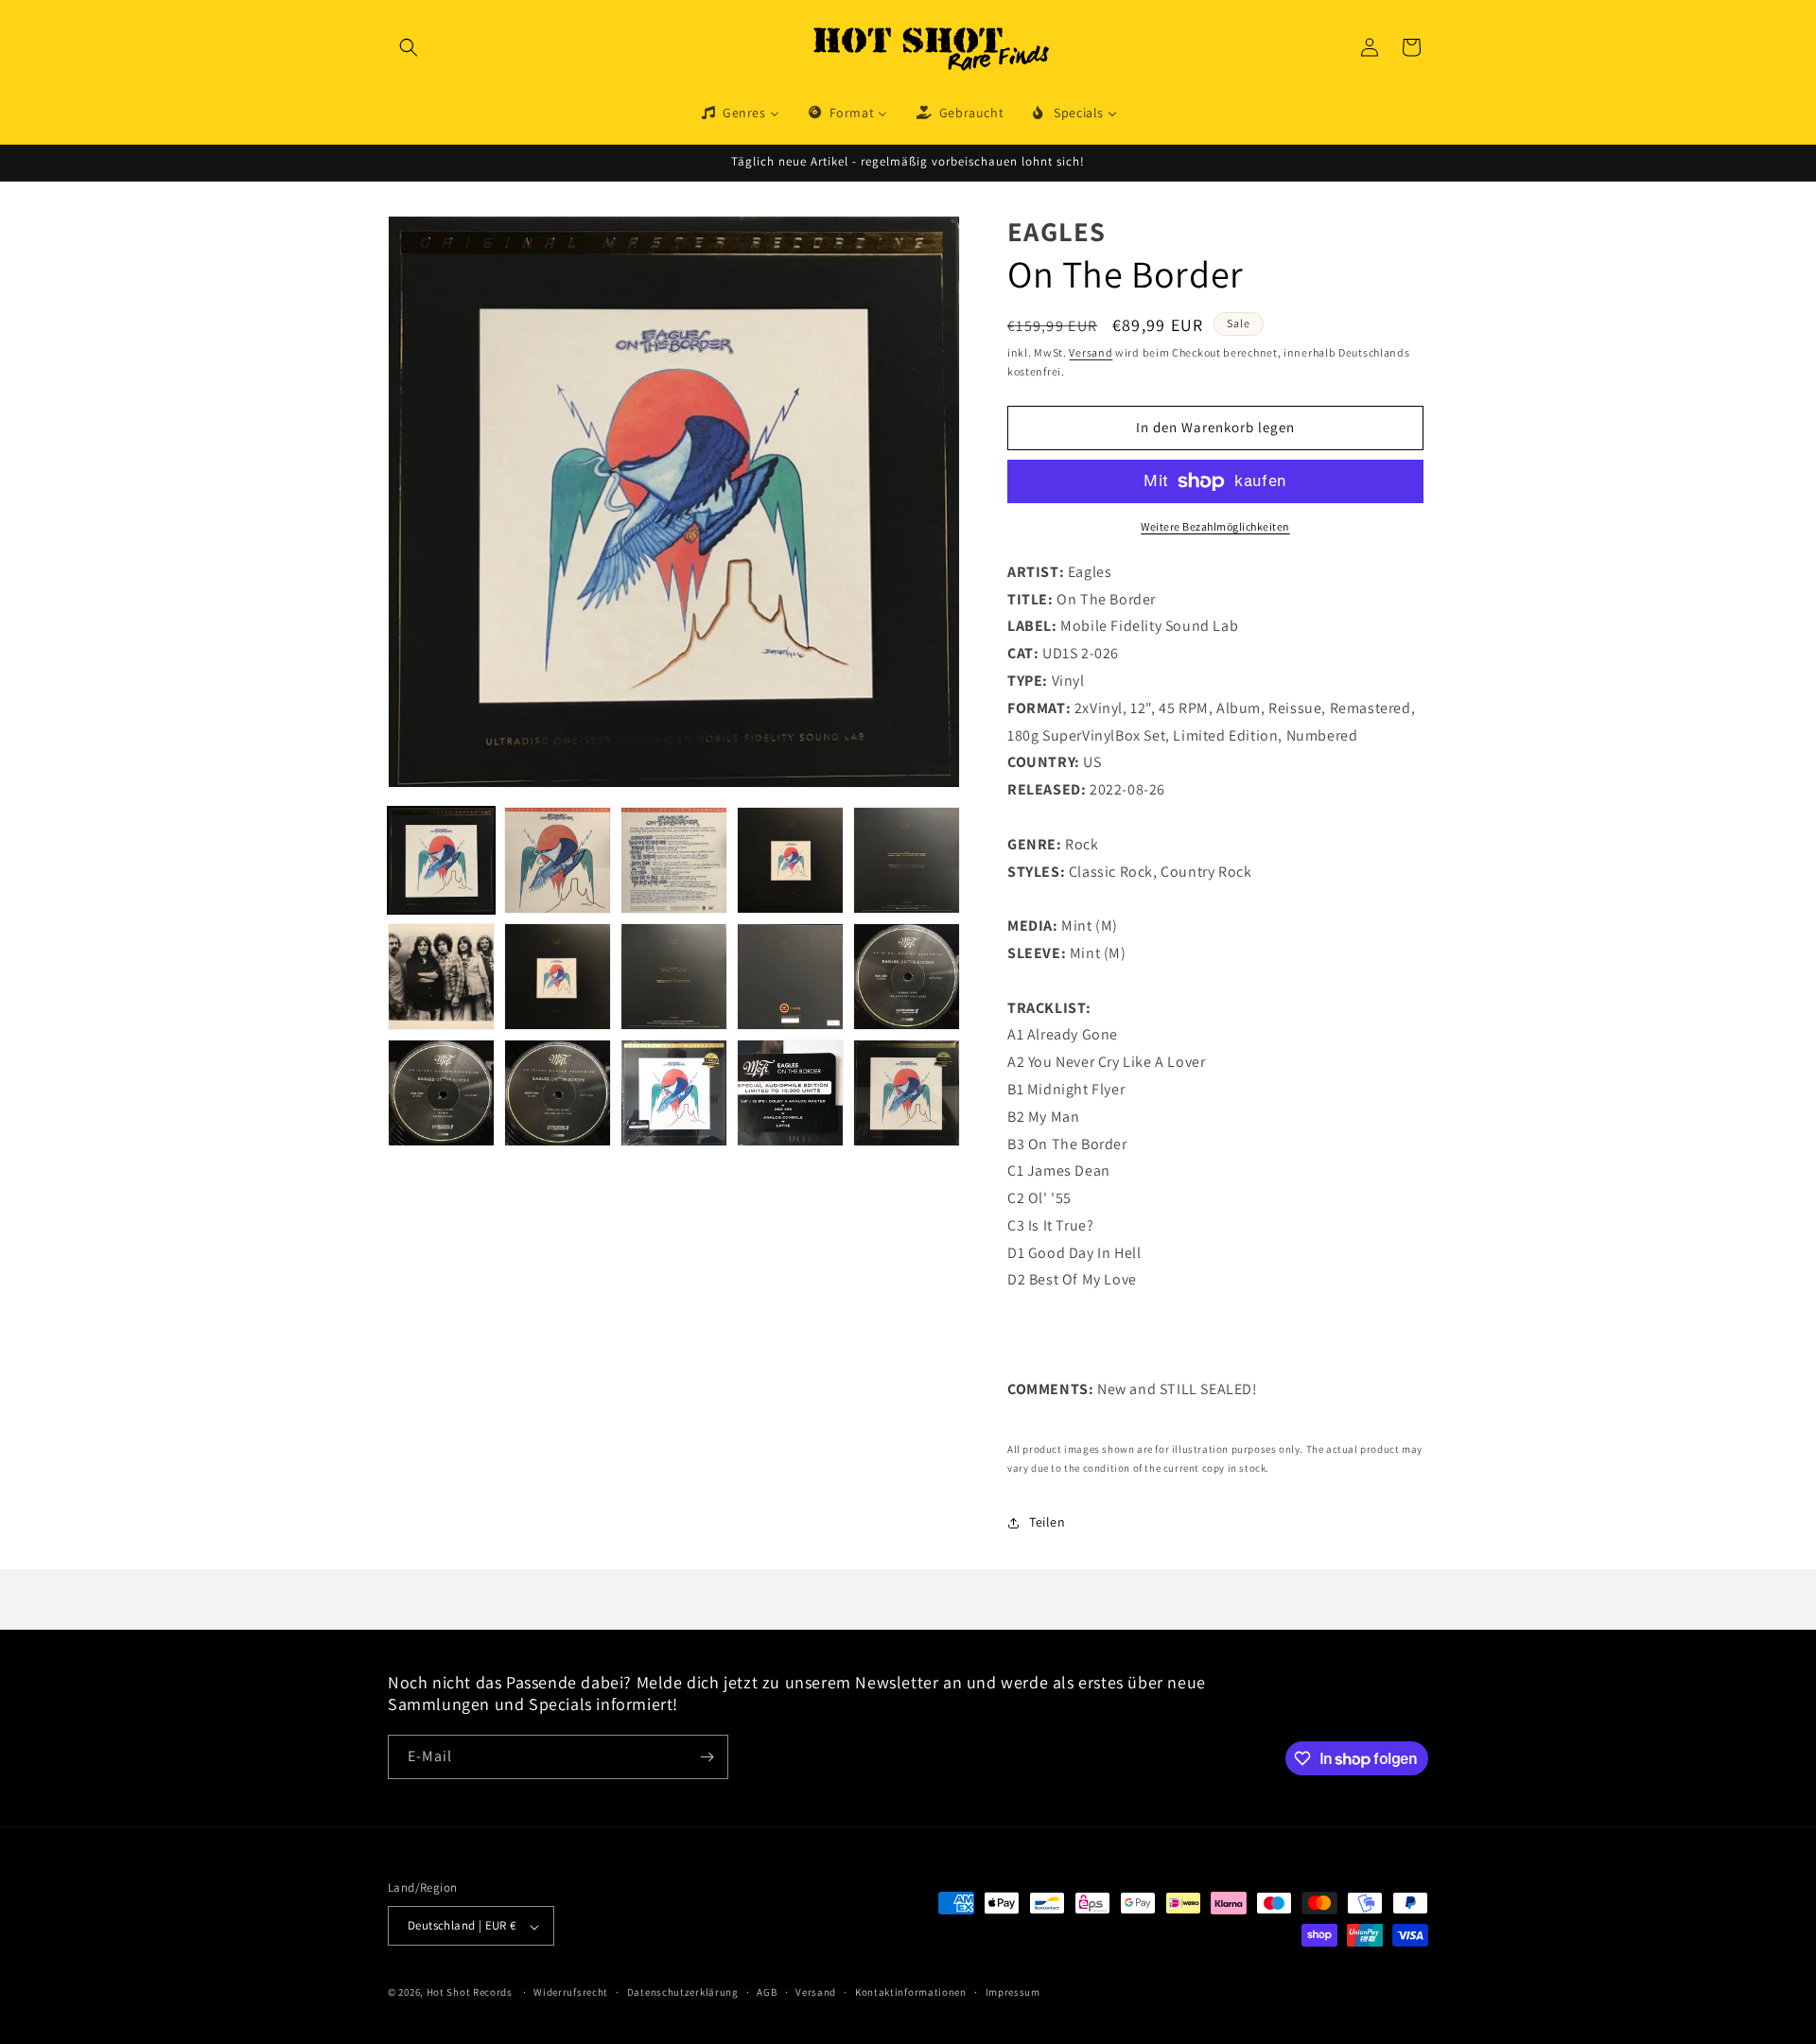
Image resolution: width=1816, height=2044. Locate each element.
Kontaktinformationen (911, 1992)
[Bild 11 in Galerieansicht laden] (441, 1093)
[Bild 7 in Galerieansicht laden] (558, 977)
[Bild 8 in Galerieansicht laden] (674, 977)
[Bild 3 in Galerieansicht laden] (674, 860)
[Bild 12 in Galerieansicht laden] (558, 1093)
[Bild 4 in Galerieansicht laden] (790, 860)
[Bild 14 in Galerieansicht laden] (790, 1093)
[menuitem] (739, 113)
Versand (1091, 352)
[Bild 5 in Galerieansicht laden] (907, 860)
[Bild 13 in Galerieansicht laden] (674, 1093)
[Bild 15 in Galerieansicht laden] (907, 1093)
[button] (409, 47)
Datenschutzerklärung (683, 1992)
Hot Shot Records (470, 1993)
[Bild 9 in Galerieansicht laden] (790, 977)
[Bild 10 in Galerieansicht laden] (907, 977)
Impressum (1013, 1992)
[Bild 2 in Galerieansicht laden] (558, 860)
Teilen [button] (1048, 1522)
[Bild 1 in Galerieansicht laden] (441, 860)
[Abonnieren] (707, 1757)
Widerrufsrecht (571, 1992)
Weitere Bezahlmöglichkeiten (1215, 526)
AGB (767, 1992)
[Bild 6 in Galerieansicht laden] (441, 977)
